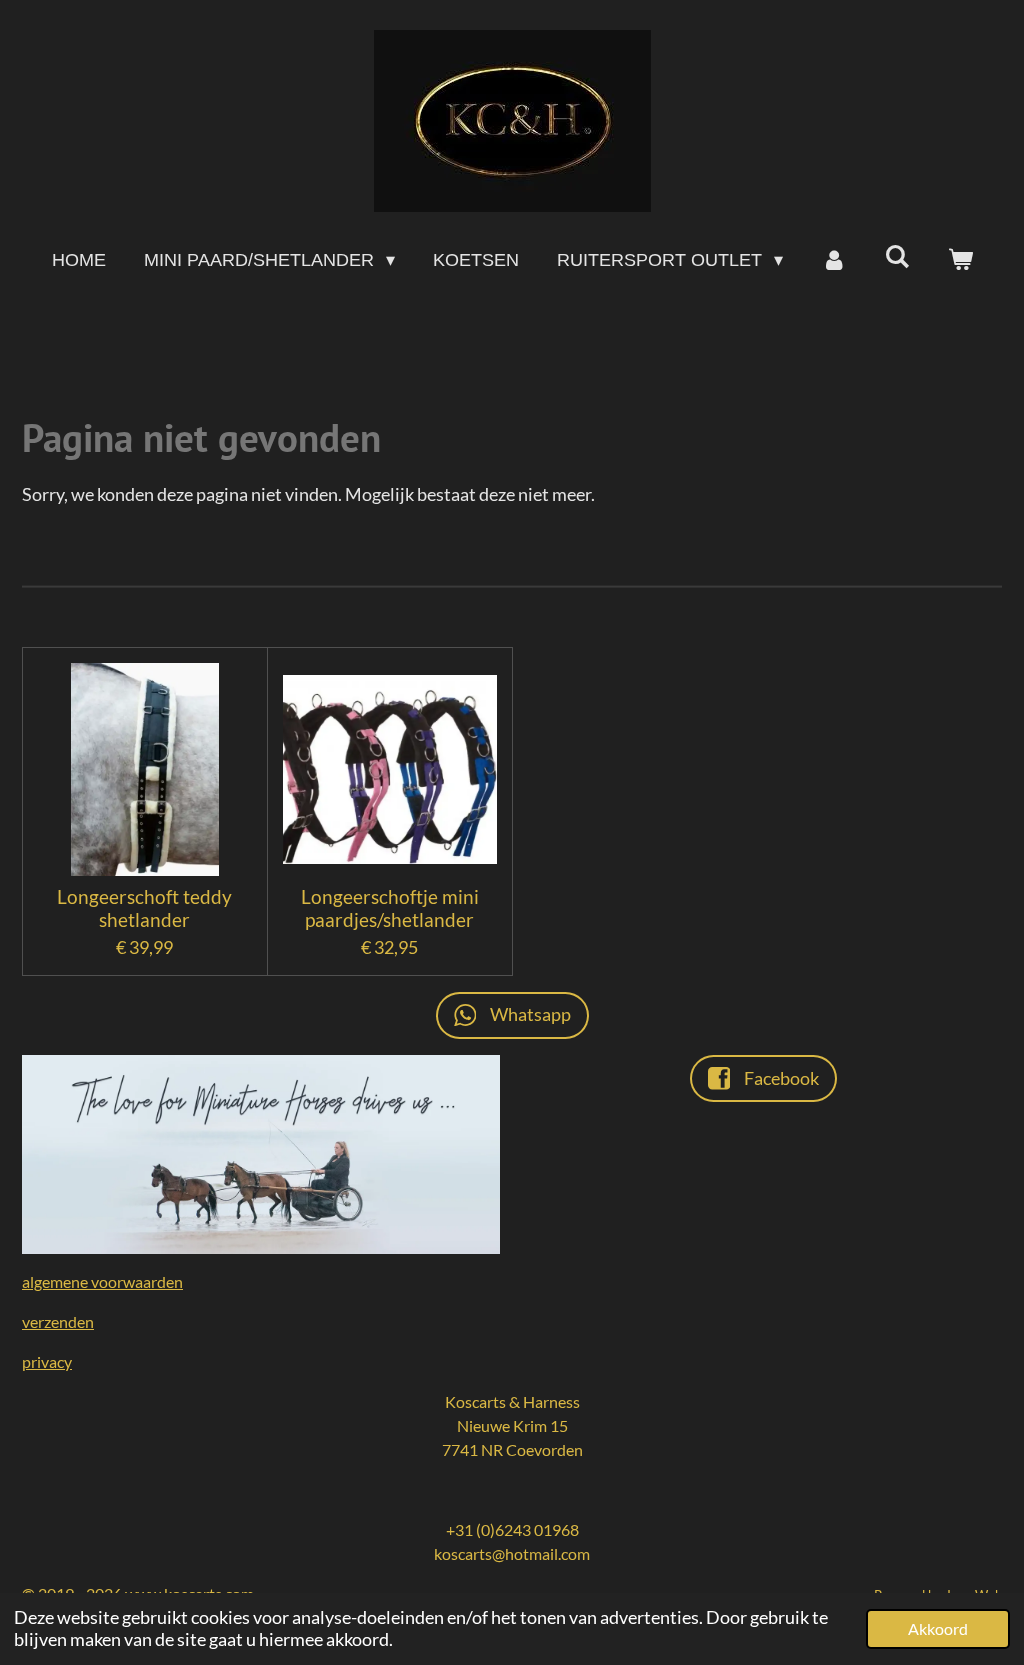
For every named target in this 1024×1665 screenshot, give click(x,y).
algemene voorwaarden (102, 1281)
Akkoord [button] (938, 1628)
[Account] (833, 260)
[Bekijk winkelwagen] (959, 260)
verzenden (58, 1321)
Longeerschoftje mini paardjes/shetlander (390, 908)
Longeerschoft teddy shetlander (144, 908)
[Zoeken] (896, 257)
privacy (47, 1361)
